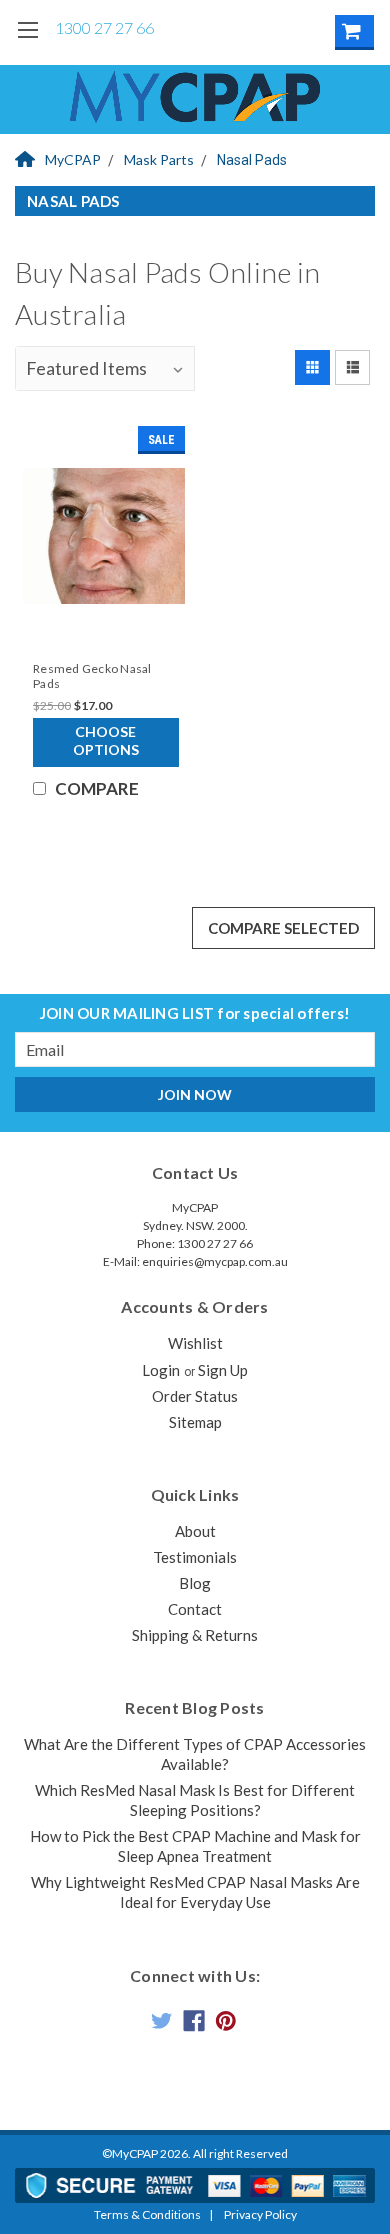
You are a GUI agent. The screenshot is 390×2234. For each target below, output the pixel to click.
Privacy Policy (260, 2214)
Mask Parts (159, 159)
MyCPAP (73, 159)
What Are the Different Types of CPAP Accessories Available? (195, 1754)
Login (161, 1370)
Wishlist (195, 1343)
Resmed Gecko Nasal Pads (92, 676)
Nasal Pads (252, 160)
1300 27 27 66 (104, 27)
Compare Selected (283, 928)
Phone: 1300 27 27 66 (195, 1243)
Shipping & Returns (195, 1635)
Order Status (195, 1396)
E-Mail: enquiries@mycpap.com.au (195, 1261)
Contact (195, 1609)
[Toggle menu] (27, 42)
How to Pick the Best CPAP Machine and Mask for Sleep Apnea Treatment (195, 1846)
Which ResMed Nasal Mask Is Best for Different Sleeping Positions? (195, 1800)
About (195, 1531)
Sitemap (195, 1422)
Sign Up (223, 1370)
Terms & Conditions (147, 2214)
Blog (195, 1583)
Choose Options (106, 740)
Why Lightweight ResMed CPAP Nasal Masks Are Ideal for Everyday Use (195, 1892)
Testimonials (195, 1557)
